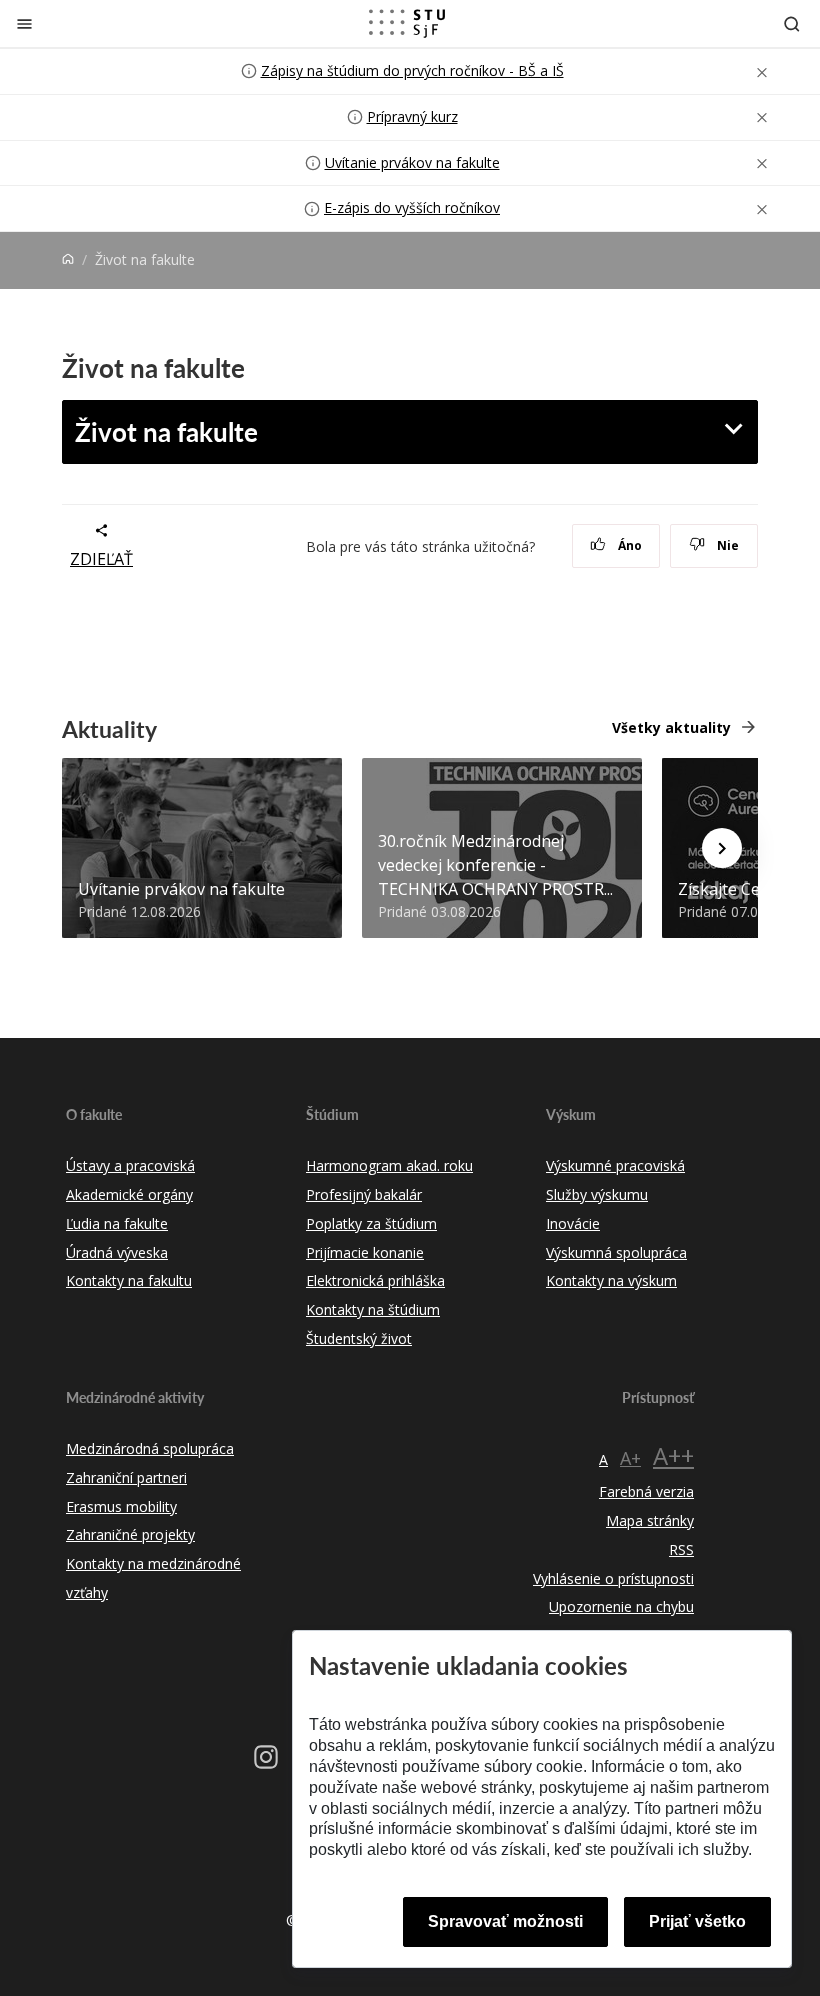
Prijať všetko (697, 1921)
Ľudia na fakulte (117, 1223)
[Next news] (722, 848)
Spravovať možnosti (505, 1921)
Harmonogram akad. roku (389, 1165)
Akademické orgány (129, 1194)
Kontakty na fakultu (129, 1280)
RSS (681, 1549)
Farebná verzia (646, 1491)
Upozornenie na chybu (621, 1606)
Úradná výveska (117, 1252)
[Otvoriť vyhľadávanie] (792, 23)
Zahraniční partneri (126, 1477)
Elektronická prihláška (375, 1280)
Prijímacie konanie (365, 1252)
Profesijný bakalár (364, 1194)
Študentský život (359, 1338)
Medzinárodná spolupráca (150, 1448)
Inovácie (573, 1223)
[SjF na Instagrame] (266, 1757)
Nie (726, 545)
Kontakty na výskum (611, 1280)
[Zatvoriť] (24, 23)
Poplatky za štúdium (371, 1223)
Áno (628, 545)
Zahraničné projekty (130, 1534)
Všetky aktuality (671, 727)
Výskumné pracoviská (615, 1165)
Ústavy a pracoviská (130, 1165)
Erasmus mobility (121, 1506)
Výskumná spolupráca (616, 1252)
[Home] (68, 259)
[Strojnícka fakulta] (407, 23)
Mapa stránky (650, 1520)
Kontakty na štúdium (373, 1309)
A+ (630, 1458)
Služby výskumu (597, 1194)
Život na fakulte (166, 431)
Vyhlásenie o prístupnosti (613, 1578)
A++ (673, 1455)
